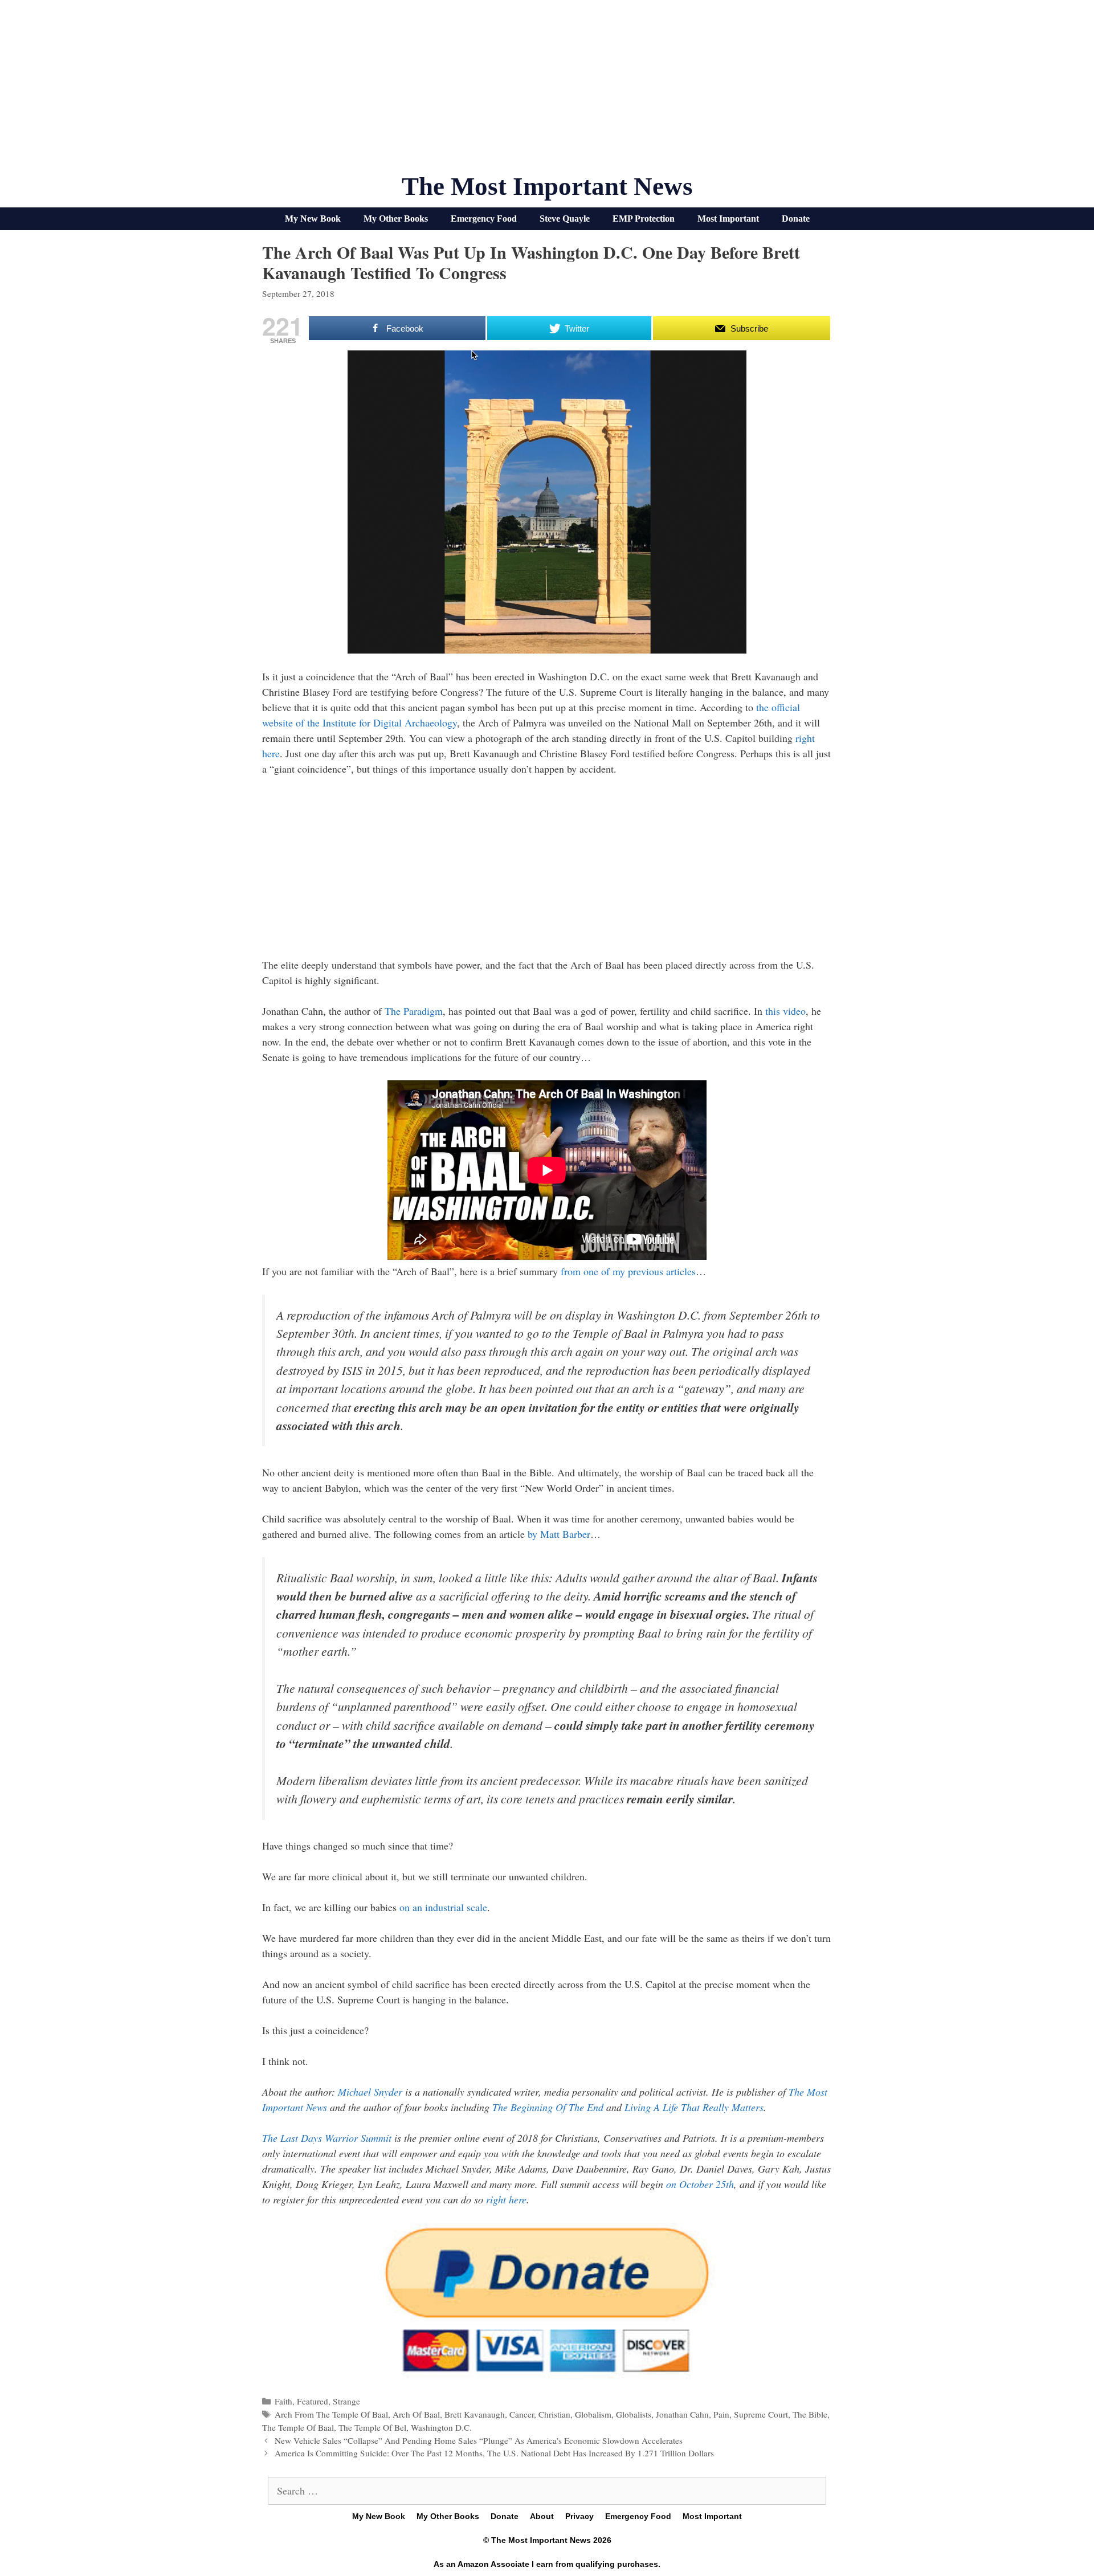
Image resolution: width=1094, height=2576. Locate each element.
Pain (721, 2414)
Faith (283, 2401)
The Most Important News (547, 186)
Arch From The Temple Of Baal (331, 2414)
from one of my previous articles (628, 1271)
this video (785, 1011)
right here (506, 2199)
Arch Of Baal (416, 2414)
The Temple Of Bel (372, 2427)
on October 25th (700, 2184)
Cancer (522, 2414)
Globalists (634, 2414)
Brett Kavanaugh (475, 2414)
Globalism (593, 2414)
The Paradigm (414, 1011)
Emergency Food (484, 219)
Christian (554, 2414)
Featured (313, 2401)
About (542, 2516)
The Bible (810, 2414)
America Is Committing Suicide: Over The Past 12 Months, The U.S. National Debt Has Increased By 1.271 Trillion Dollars (494, 2453)
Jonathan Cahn (682, 2414)
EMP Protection (644, 219)
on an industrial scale (443, 1907)
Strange (346, 2401)
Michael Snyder (370, 2092)
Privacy (579, 2516)
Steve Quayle (565, 219)
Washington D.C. (441, 2427)
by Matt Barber (559, 1534)
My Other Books (396, 219)
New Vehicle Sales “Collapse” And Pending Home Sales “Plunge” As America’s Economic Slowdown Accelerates (479, 2440)
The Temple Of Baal (298, 2427)
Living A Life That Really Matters (694, 2107)
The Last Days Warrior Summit (327, 2138)
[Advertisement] (547, 91)
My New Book (313, 219)
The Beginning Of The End (548, 2107)
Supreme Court (761, 2414)
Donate (796, 219)
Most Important (728, 219)
